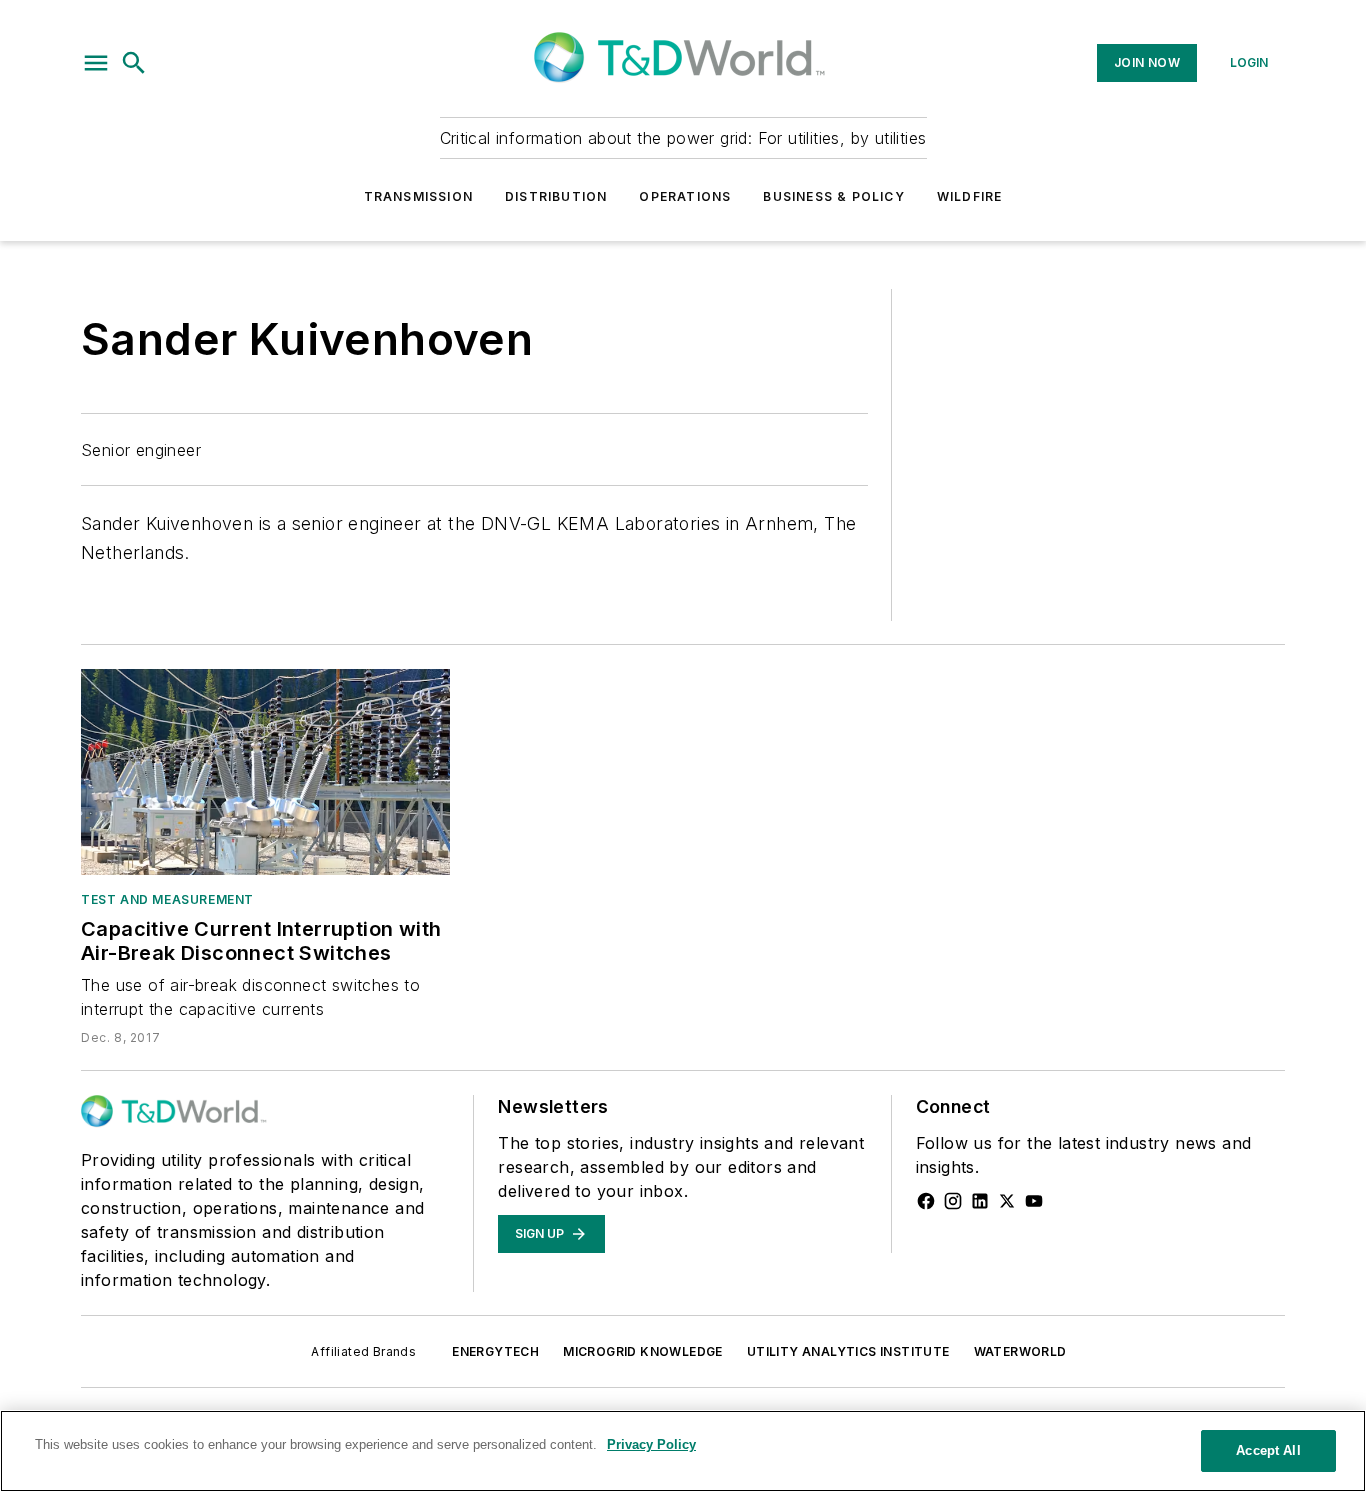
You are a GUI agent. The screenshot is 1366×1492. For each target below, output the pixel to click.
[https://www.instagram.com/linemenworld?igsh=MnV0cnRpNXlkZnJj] (953, 1201)
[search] (134, 63)
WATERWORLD (1020, 1351)
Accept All (1268, 1450)
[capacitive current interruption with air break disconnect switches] (265, 771)
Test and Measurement (167, 899)
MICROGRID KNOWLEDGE (643, 1351)
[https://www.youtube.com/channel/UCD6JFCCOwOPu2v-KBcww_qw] (1034, 1201)
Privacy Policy (651, 1444)
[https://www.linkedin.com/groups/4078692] (980, 1201)
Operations (685, 196)
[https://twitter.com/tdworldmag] (1007, 1201)
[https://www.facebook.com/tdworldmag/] (926, 1201)
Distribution (556, 196)
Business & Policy (833, 196)
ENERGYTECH (495, 1351)
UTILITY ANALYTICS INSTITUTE (848, 1351)
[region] (683, 1451)
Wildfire (970, 196)
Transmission (418, 196)
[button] (96, 63)
